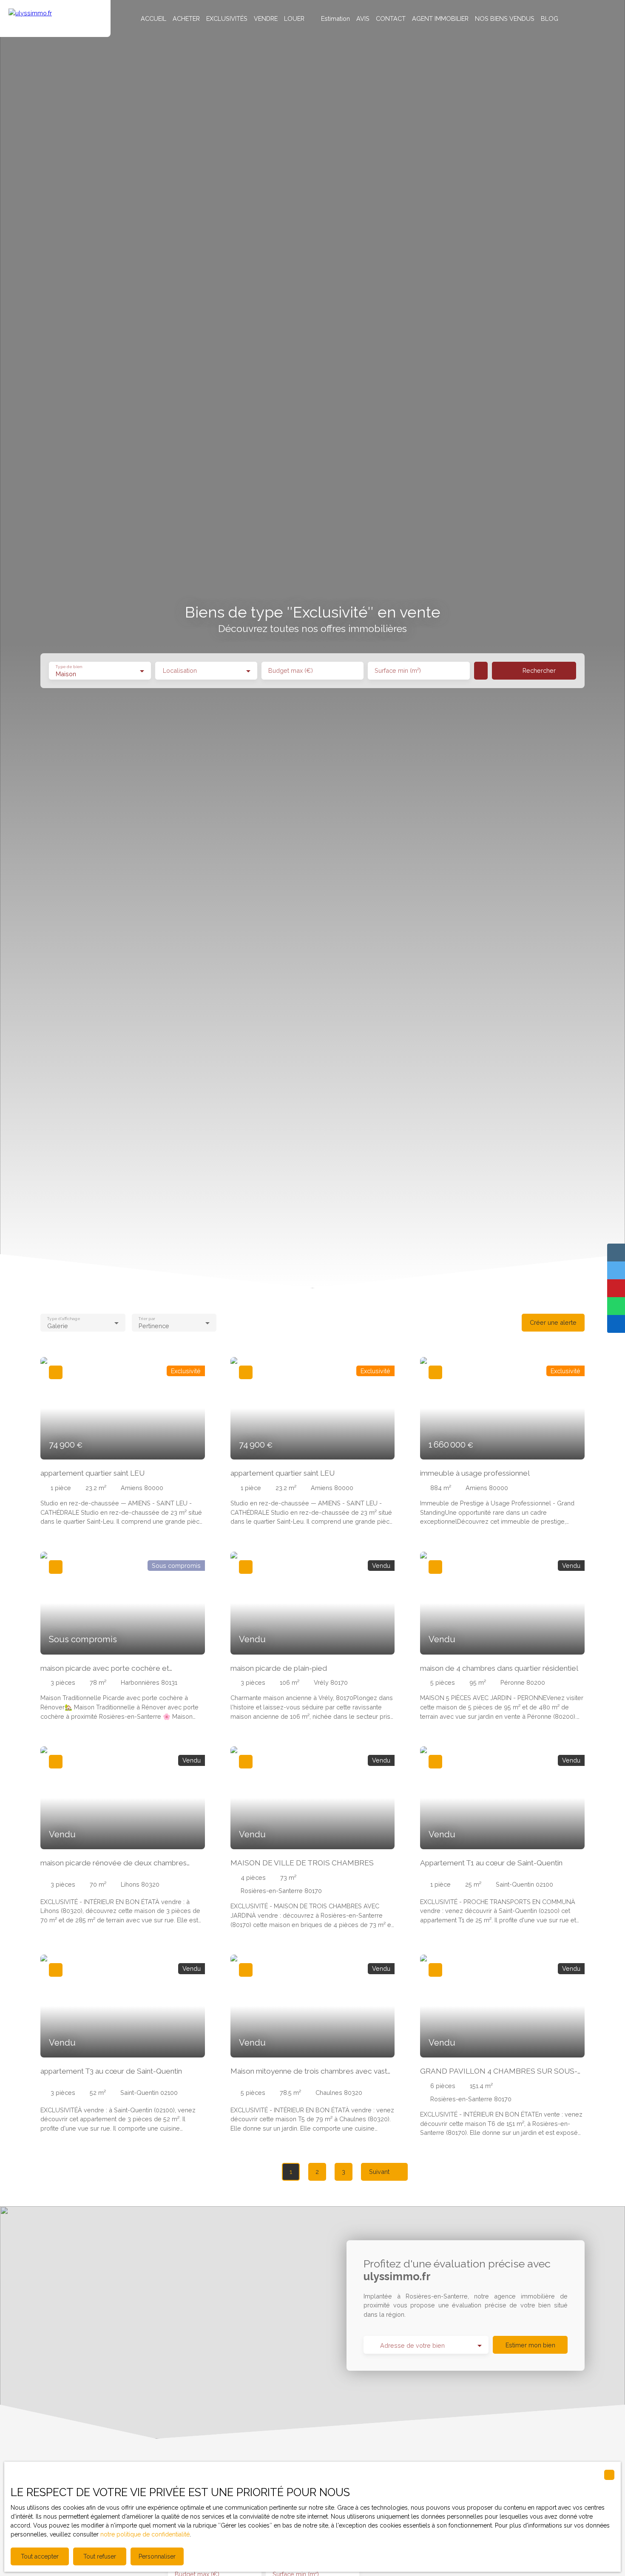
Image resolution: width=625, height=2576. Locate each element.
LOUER (294, 18)
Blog (550, 18)
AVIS (363, 18)
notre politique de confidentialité (145, 2534)
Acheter (186, 18)
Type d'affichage (63, 1318)
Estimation (335, 18)
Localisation (180, 670)
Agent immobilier (440, 18)
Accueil (153, 18)
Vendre (266, 18)
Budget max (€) (291, 670)
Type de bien (68, 666)
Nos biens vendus (505, 18)
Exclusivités (227, 18)
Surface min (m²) (398, 670)
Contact (391, 18)
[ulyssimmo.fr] (55, 18)
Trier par (146, 1318)
